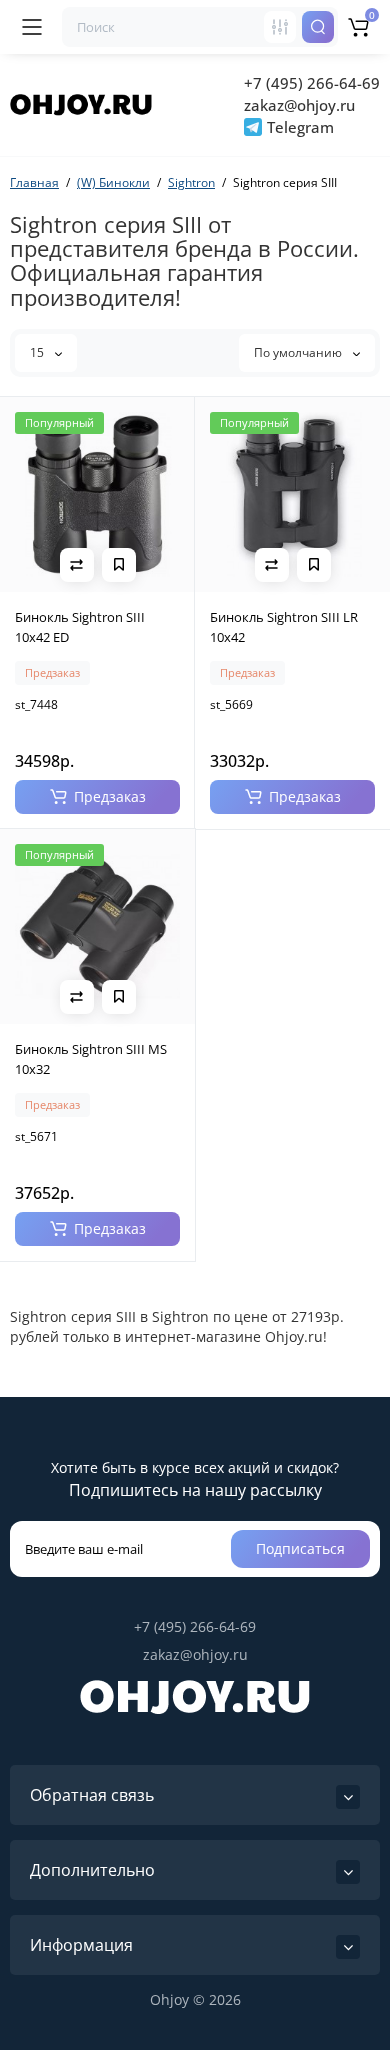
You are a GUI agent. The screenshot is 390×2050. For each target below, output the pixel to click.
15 (38, 352)
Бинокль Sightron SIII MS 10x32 (91, 1059)
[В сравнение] (77, 565)
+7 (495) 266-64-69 (312, 83)
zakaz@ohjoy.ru (299, 105)
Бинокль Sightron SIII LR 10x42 (284, 627)
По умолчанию (299, 352)
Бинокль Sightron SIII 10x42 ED (80, 627)
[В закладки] (119, 565)
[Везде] (280, 27)
